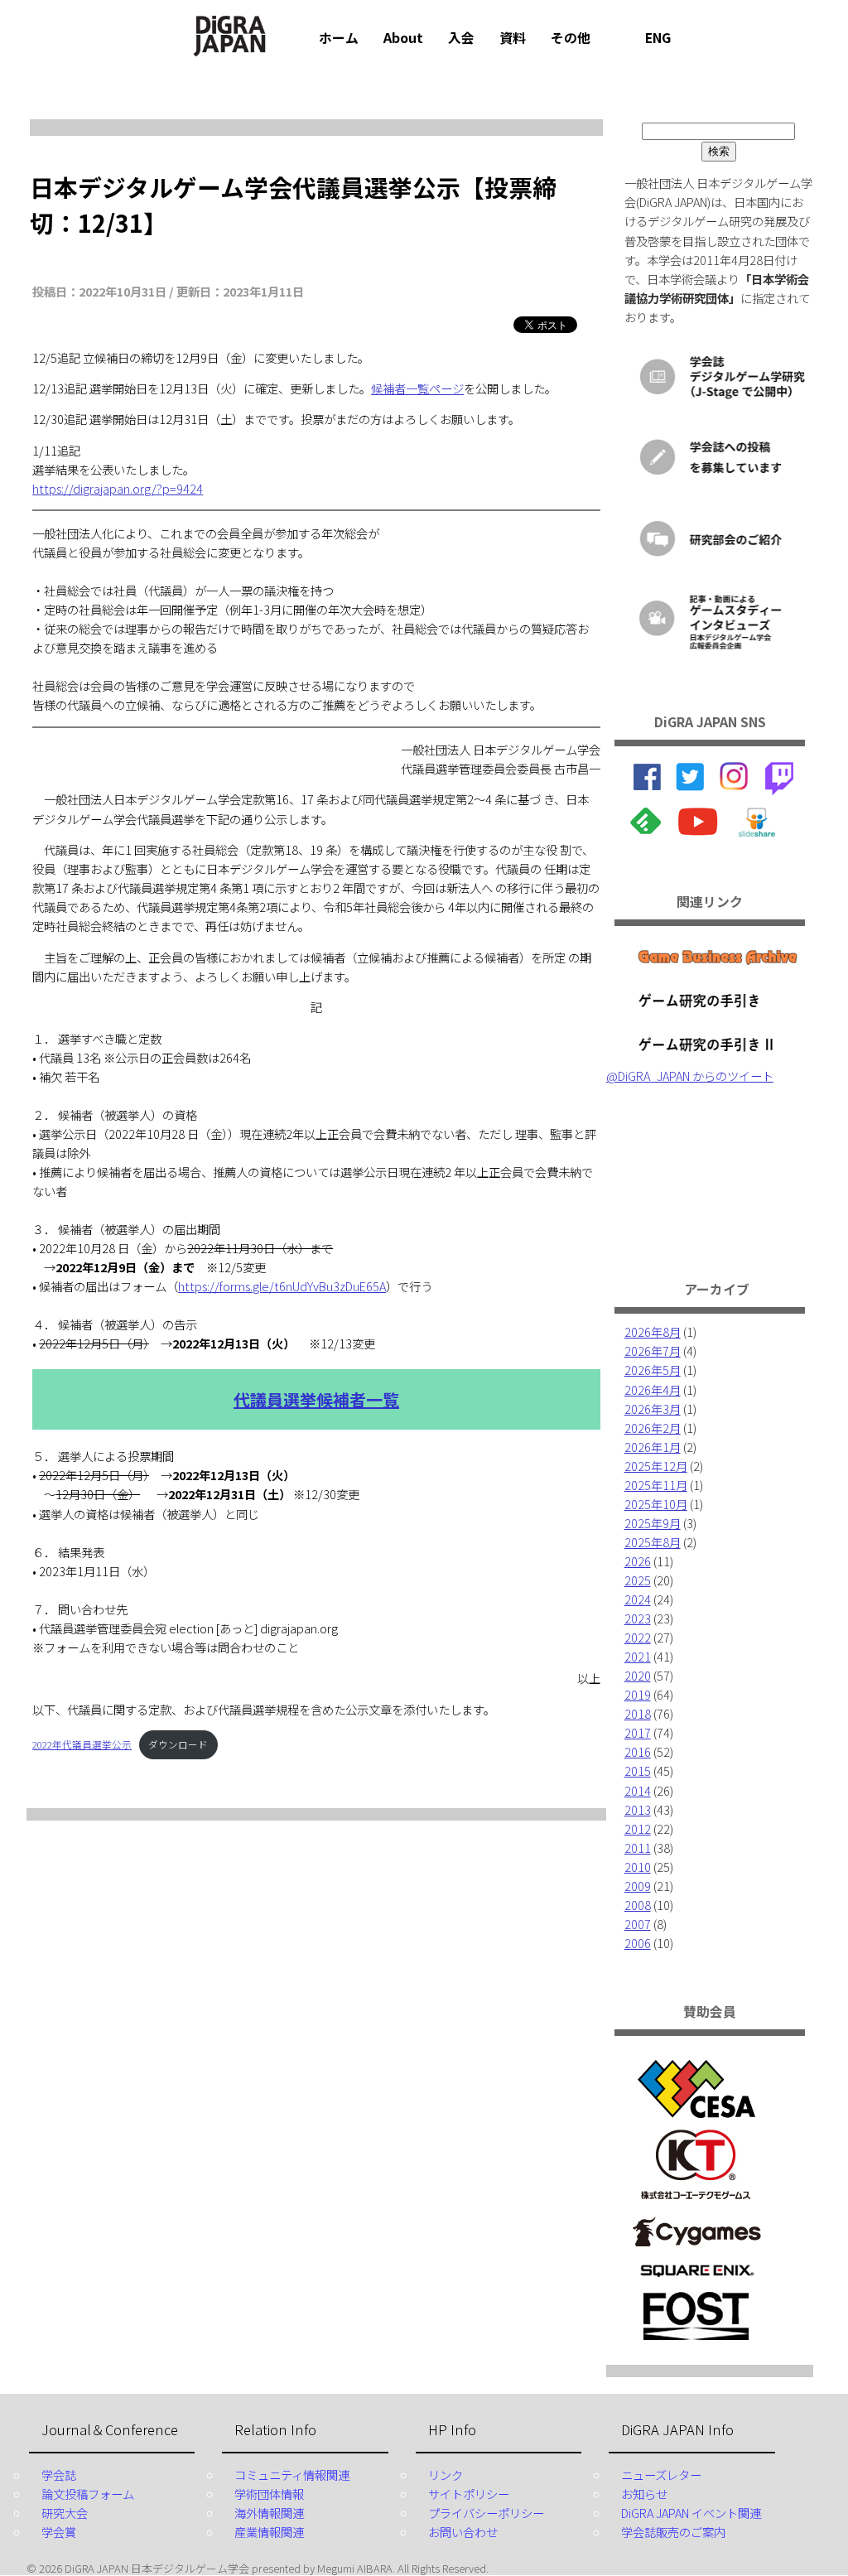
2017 (638, 1732)
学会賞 (59, 2532)
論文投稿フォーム (88, 2494)
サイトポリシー (469, 2494)
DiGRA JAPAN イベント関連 (691, 2513)
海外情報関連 (269, 2513)
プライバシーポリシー (486, 2513)
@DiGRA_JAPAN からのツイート (690, 1076)
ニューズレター (661, 2475)
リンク (446, 2475)
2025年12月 (656, 1466)
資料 (513, 38)
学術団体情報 (269, 2494)
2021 (638, 1656)
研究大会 (65, 2513)
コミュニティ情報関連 (292, 2475)
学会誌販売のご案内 (673, 2532)
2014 (638, 1790)
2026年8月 (653, 1331)
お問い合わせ (463, 2532)
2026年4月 (653, 1389)
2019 (638, 1694)
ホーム (339, 38)
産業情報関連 (269, 2532)
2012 (638, 1828)
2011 (638, 1848)
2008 (638, 1905)
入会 (461, 38)
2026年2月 (653, 1428)
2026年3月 (653, 1409)
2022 (638, 1637)
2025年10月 (656, 1504)
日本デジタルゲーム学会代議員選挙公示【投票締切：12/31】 (293, 205)
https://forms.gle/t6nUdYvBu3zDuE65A (282, 1286)
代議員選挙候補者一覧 (316, 1399)
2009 (638, 1886)
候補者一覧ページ (417, 388)
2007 (638, 1924)
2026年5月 (653, 1370)
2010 (638, 1867)
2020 (638, 1675)
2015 (638, 1770)
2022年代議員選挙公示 (82, 1744)
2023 (638, 1618)
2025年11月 (656, 1485)
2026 (638, 1561)
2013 (638, 1809)
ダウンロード (178, 1744)
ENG (658, 38)
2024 (638, 1599)
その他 (571, 38)
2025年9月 (653, 1523)
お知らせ (644, 2494)
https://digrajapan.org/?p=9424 (118, 488)
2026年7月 (653, 1351)
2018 (638, 1713)
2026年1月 (653, 1447)
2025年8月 (653, 1542)
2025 (638, 1580)
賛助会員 (710, 2012)
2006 (638, 1943)
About (403, 38)
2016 (638, 1751)
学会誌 (59, 2475)
